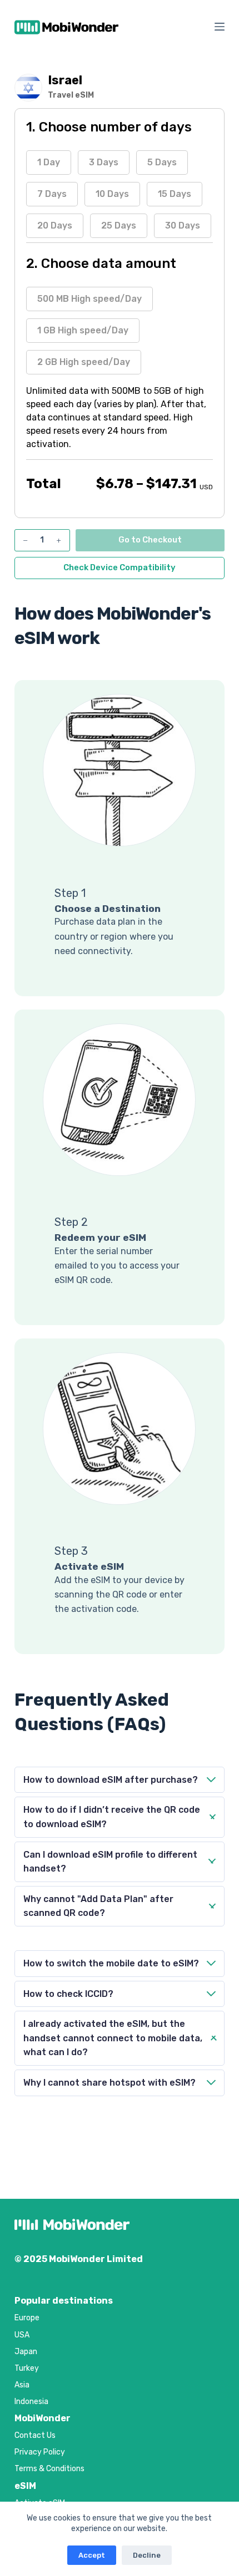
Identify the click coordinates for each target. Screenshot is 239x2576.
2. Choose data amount (101, 263)
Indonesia (31, 2402)
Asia (22, 2385)
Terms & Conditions (49, 2469)
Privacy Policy (40, 2452)
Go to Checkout (150, 540)
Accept (92, 2555)
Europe (27, 2318)
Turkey (27, 2368)
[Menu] (220, 27)
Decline (147, 2555)
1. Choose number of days (109, 127)
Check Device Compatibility (120, 567)
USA (22, 2335)
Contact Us (35, 2435)
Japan (26, 2352)
